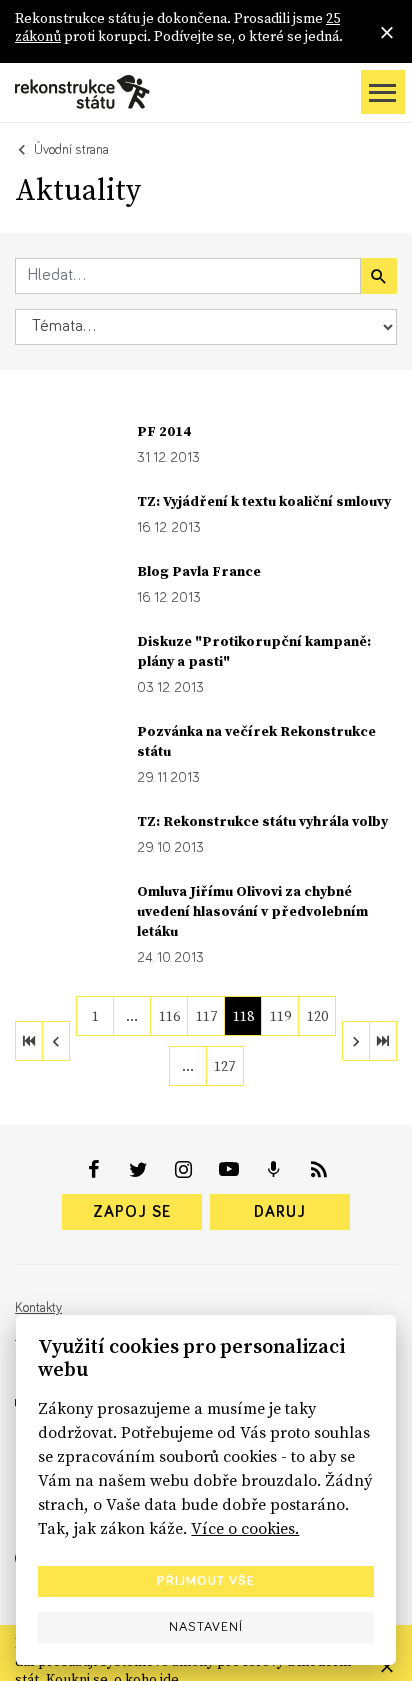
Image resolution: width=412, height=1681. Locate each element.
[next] (356, 1041)
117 (206, 1016)
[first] (29, 1041)
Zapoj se (132, 1212)
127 (224, 1066)
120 (317, 1016)
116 (169, 1016)
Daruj (280, 1212)
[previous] (56, 1041)
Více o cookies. (245, 1528)
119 (280, 1016)
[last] (383, 1041)
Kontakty (38, 1308)
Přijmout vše (206, 1581)
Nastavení (206, 1627)
